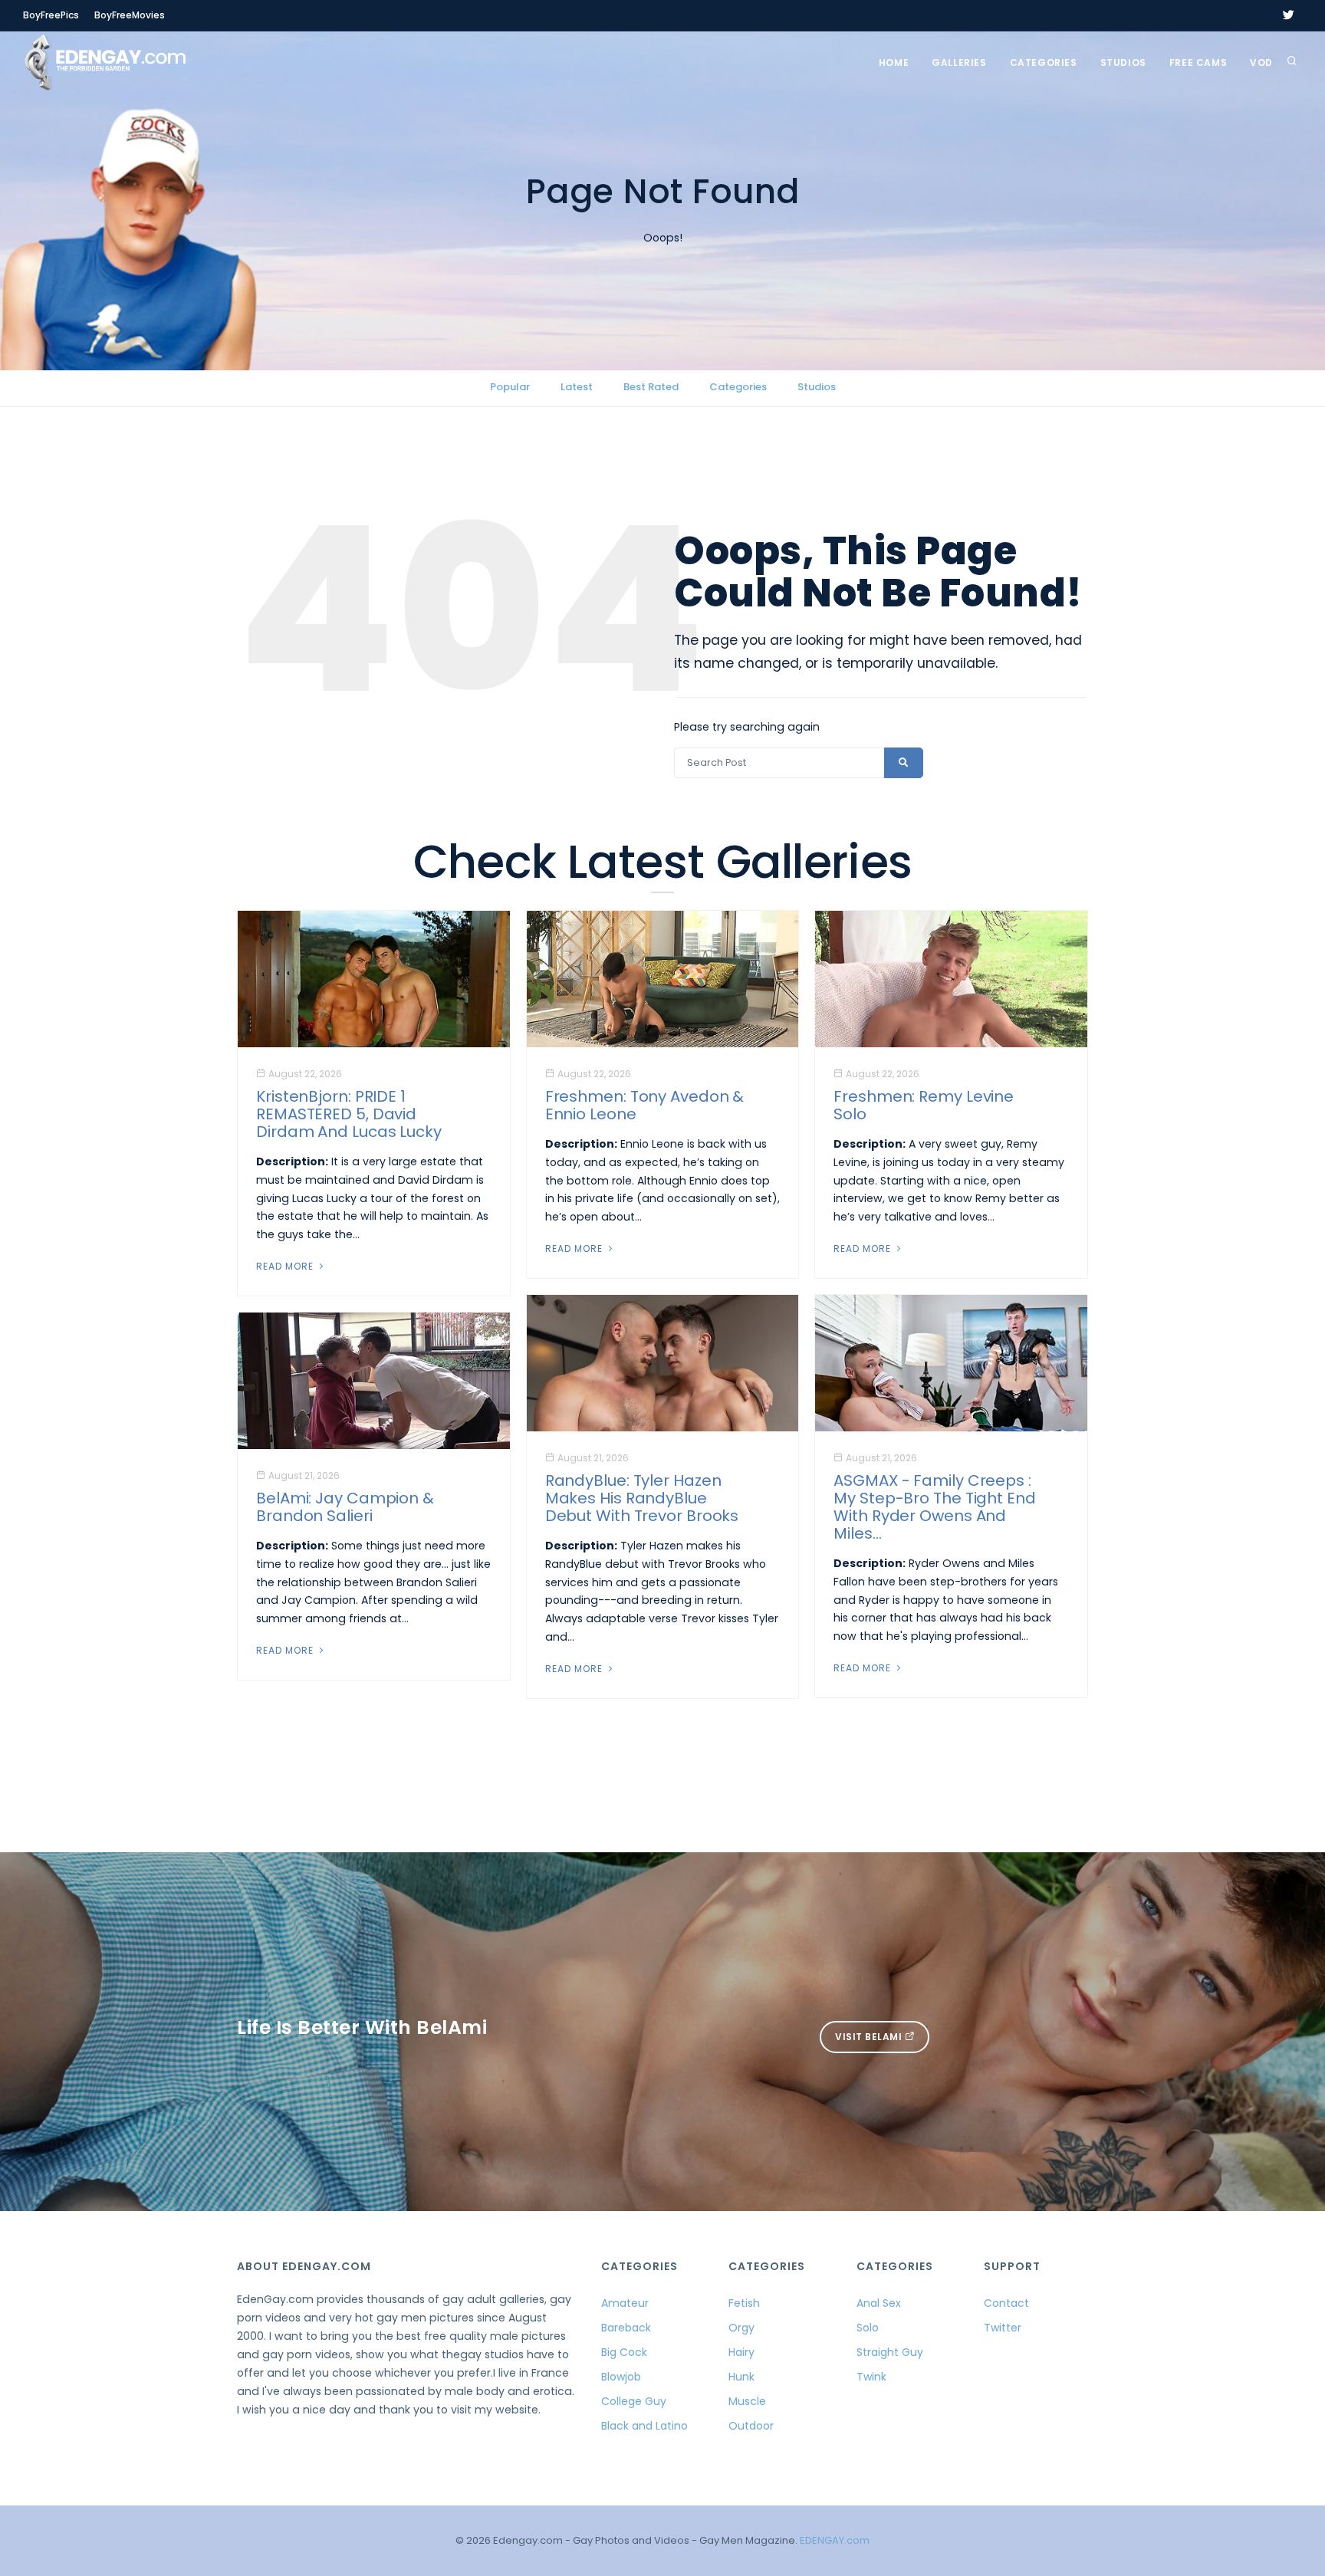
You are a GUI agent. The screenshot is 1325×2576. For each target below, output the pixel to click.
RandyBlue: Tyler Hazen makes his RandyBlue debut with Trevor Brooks (642, 1498)
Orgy (741, 2328)
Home (894, 62)
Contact (1006, 2303)
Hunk (741, 2377)
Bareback (626, 2328)
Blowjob (621, 2377)
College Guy (634, 2401)
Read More (286, 1266)
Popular (510, 387)
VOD (1261, 62)
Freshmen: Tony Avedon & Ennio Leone (645, 1105)
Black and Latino (644, 2426)
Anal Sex (879, 2303)
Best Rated (651, 387)
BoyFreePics (51, 15)
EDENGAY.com (835, 2540)
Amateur (625, 2303)
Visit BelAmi (870, 2037)
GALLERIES (959, 62)
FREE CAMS (1198, 62)
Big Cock (624, 2352)
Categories (1044, 62)
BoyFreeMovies (130, 15)
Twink (871, 2377)
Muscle (747, 2401)
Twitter (1003, 2328)
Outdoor (751, 2426)
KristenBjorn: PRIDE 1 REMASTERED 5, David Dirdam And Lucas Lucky (349, 1114)
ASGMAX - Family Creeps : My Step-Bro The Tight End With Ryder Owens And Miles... (935, 1507)
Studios (1123, 62)
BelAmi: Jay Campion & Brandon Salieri (345, 1507)
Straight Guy (890, 2352)
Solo (868, 2328)
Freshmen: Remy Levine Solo (924, 1105)
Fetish (744, 2303)
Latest (577, 387)
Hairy (741, 2352)
